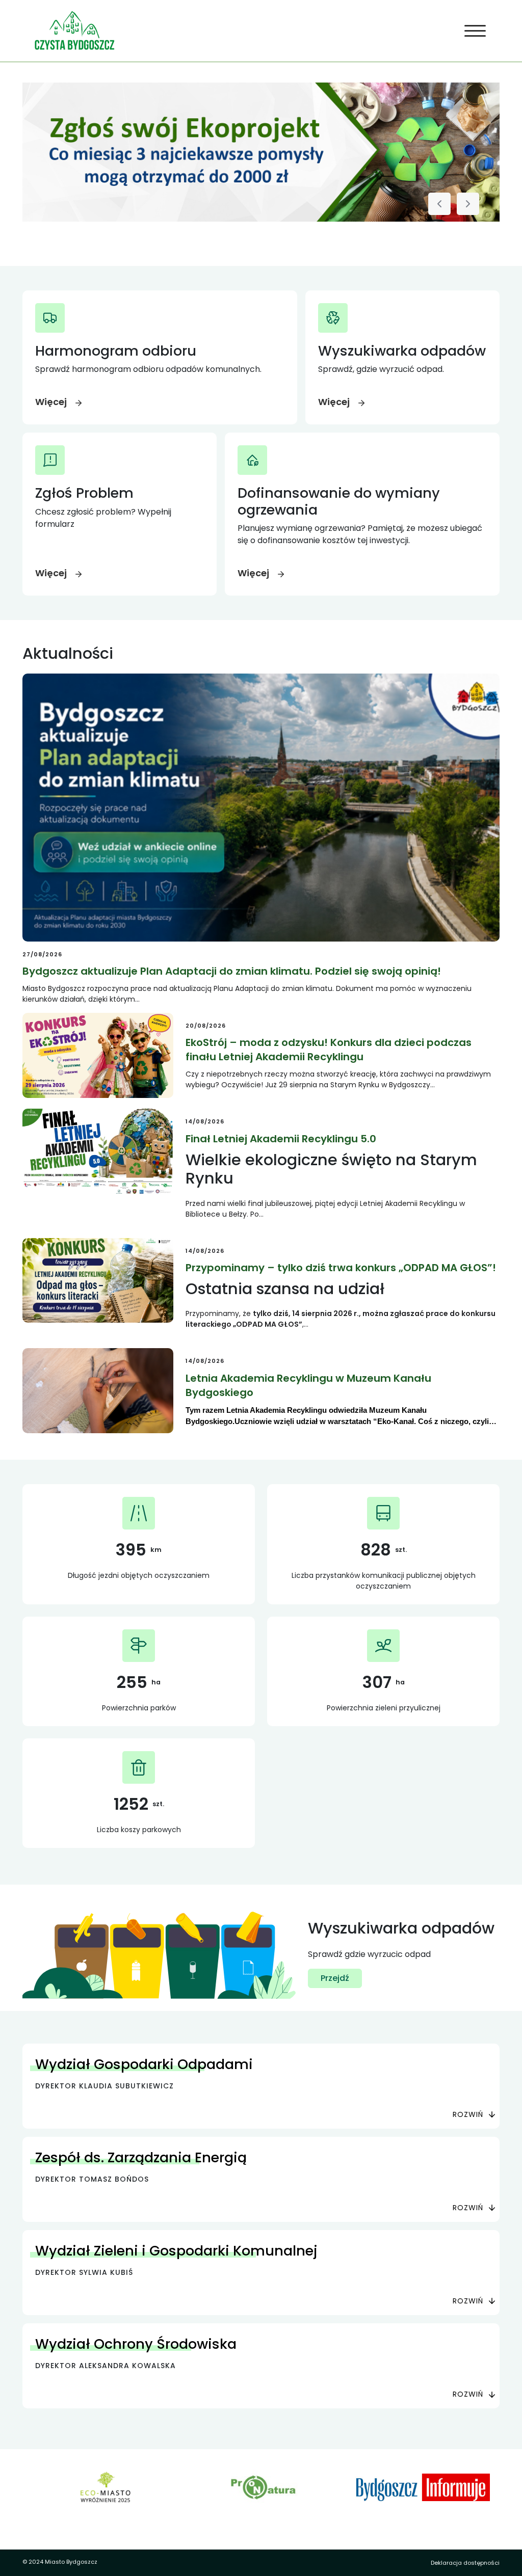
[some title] (261, 152)
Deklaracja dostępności (465, 2563)
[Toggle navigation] (475, 31)
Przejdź (335, 1978)
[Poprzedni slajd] (439, 204)
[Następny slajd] (468, 204)
